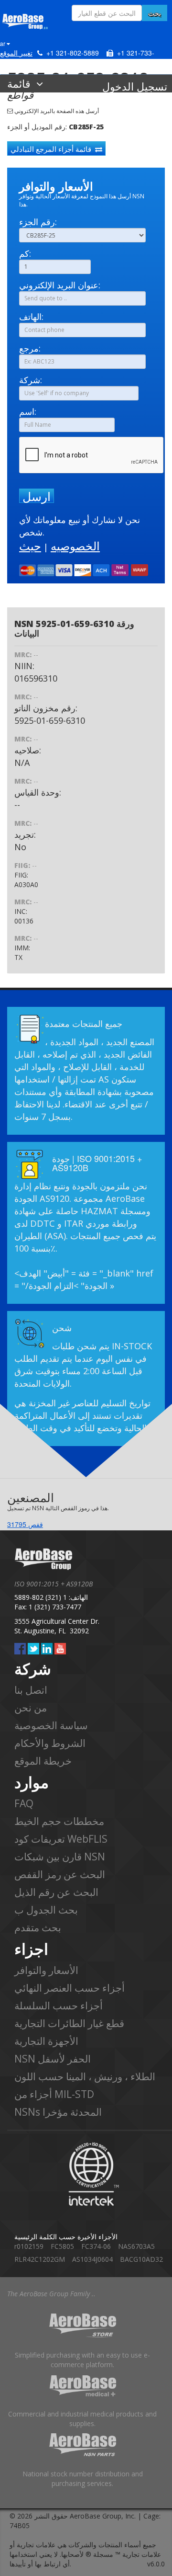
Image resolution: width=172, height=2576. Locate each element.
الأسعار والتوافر (46, 1970)
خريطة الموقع (43, 1761)
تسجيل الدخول (135, 86)
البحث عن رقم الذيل (56, 1892)
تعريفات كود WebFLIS (61, 1839)
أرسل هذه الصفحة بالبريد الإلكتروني (56, 111)
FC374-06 (96, 2246)
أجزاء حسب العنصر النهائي (70, 1988)
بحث (155, 13)
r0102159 (29, 2246)
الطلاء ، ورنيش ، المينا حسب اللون (85, 2076)
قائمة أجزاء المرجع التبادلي (53, 149)
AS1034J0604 (92, 2259)
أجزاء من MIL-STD (54, 2094)
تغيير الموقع (16, 53)
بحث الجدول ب (46, 1910)
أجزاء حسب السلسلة (59, 2006)
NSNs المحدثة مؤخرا (58, 2112)
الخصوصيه (75, 546)
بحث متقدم (38, 1927)
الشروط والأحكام (50, 1743)
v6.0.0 (156, 2564)
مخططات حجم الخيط (59, 1821)
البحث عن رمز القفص (60, 1874)
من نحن (31, 1708)
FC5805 (62, 2246)
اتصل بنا (31, 1690)
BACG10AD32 (141, 2259)
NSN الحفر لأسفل (53, 2059)
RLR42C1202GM (40, 2259)
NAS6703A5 (136, 2246)
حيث (30, 546)
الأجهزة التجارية (46, 2041)
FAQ (24, 1803)
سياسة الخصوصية (51, 1725)
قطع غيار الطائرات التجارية (69, 2023)
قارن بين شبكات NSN (60, 1857)
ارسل (37, 496)
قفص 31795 (25, 1524)
